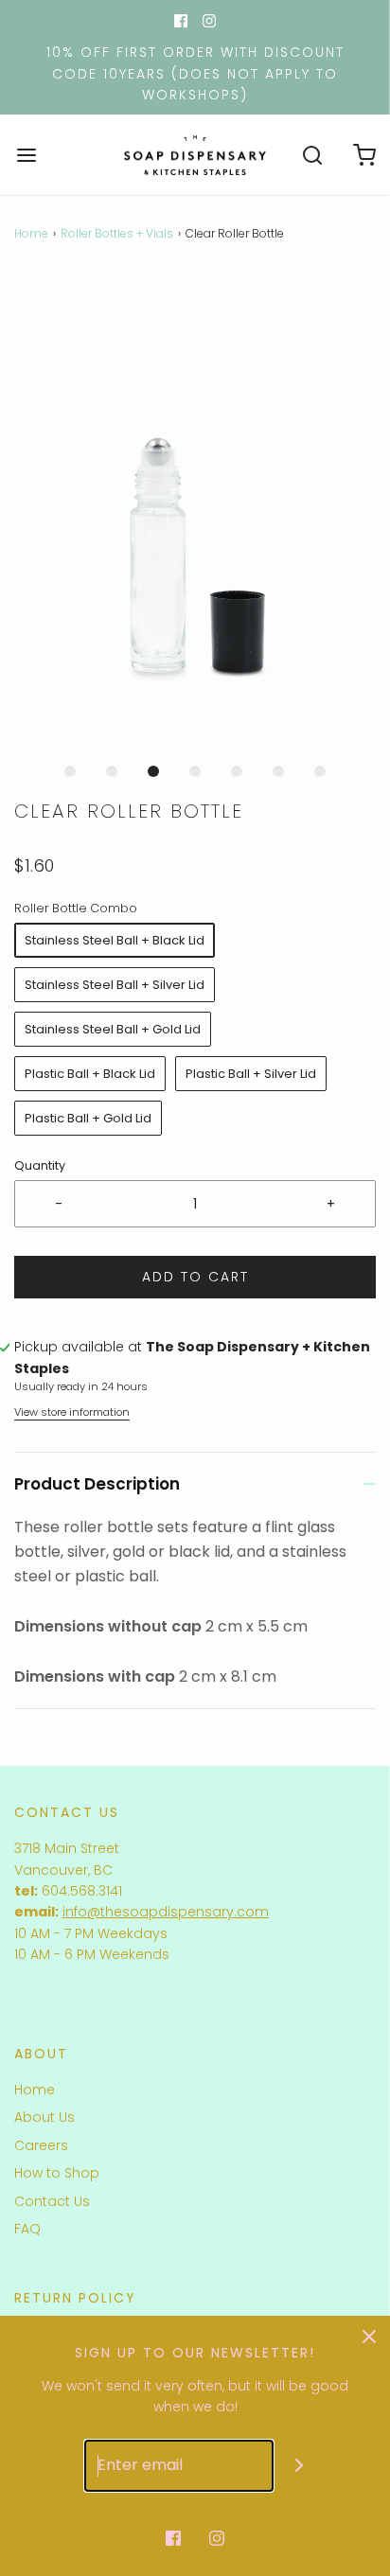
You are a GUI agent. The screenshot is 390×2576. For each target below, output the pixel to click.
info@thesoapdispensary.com (166, 1912)
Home (31, 233)
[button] (195, 511)
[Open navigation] (26, 155)
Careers (41, 2145)
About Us (44, 2117)
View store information (72, 1412)
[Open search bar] (312, 155)
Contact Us (52, 2201)
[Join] (300, 2466)
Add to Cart (195, 1277)
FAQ (27, 2229)
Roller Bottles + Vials (117, 233)
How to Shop (57, 2173)
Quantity (40, 1165)
